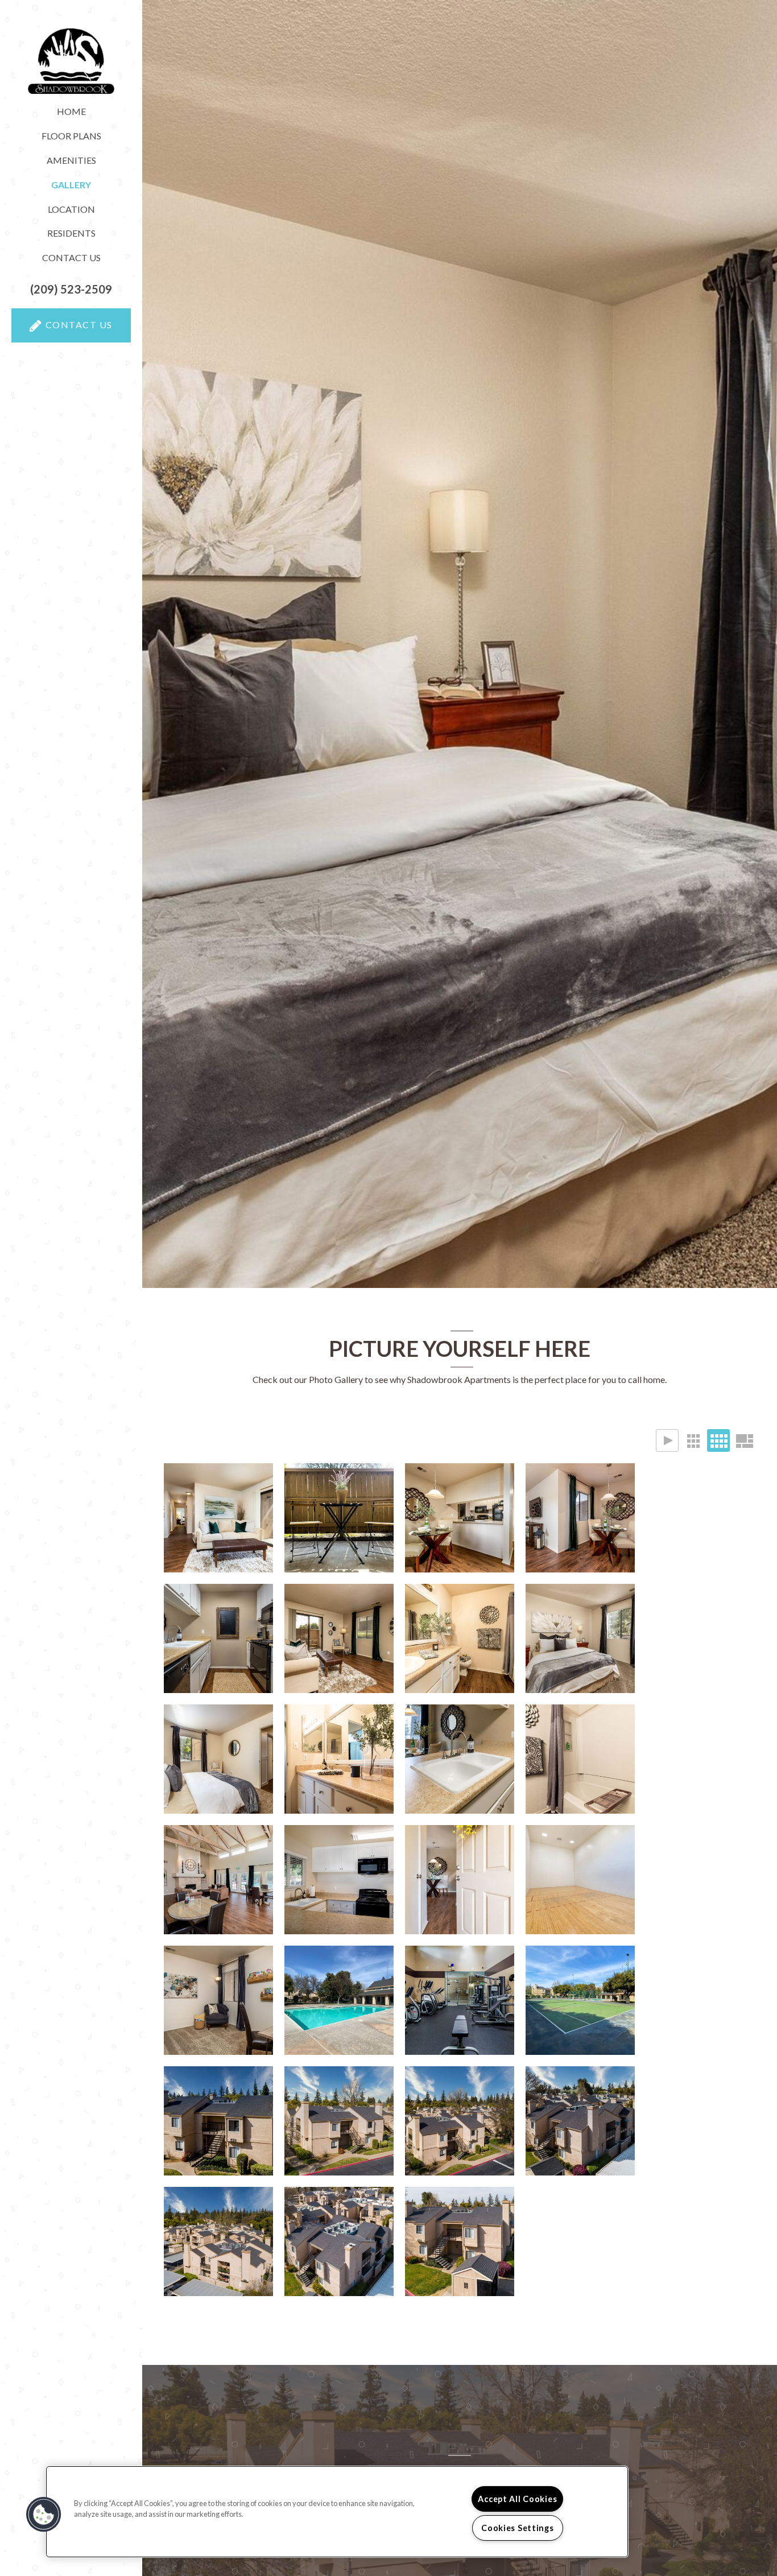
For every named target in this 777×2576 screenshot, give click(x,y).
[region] (337, 2512)
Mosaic (744, 1440)
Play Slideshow (667, 1440)
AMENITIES (71, 160)
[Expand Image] (218, 1518)
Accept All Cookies (517, 2499)
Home (71, 111)
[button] (71, 289)
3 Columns (693, 1440)
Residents (71, 233)
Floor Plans (71, 136)
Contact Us (71, 257)
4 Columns (718, 1440)
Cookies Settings (518, 2528)
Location (71, 209)
